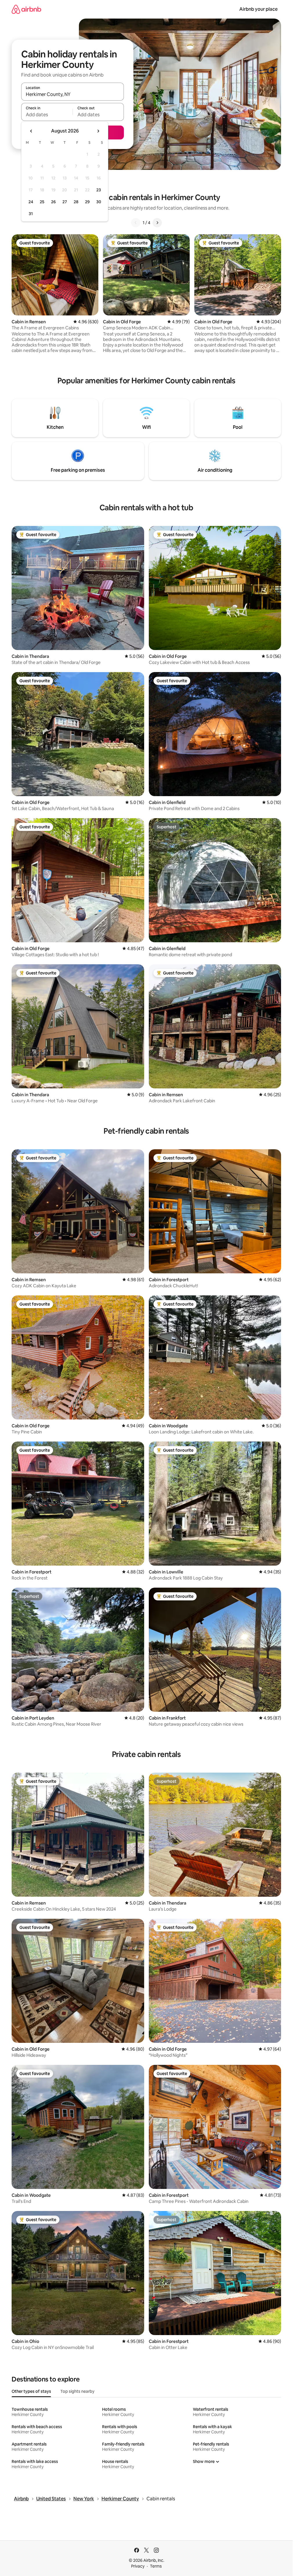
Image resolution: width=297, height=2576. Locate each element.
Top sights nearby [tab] (77, 2391)
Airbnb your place (258, 9)
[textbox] (47, 115)
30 (99, 202)
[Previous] (136, 223)
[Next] (157, 223)
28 (76, 202)
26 (53, 202)
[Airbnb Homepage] (26, 9)
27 (65, 202)
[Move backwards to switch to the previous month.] (31, 131)
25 (42, 202)
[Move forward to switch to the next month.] (98, 131)
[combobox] (73, 94)
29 (87, 202)
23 (99, 190)
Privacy (138, 2566)
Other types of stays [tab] (31, 2391)
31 (31, 214)
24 (31, 202)
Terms (156, 2566)
